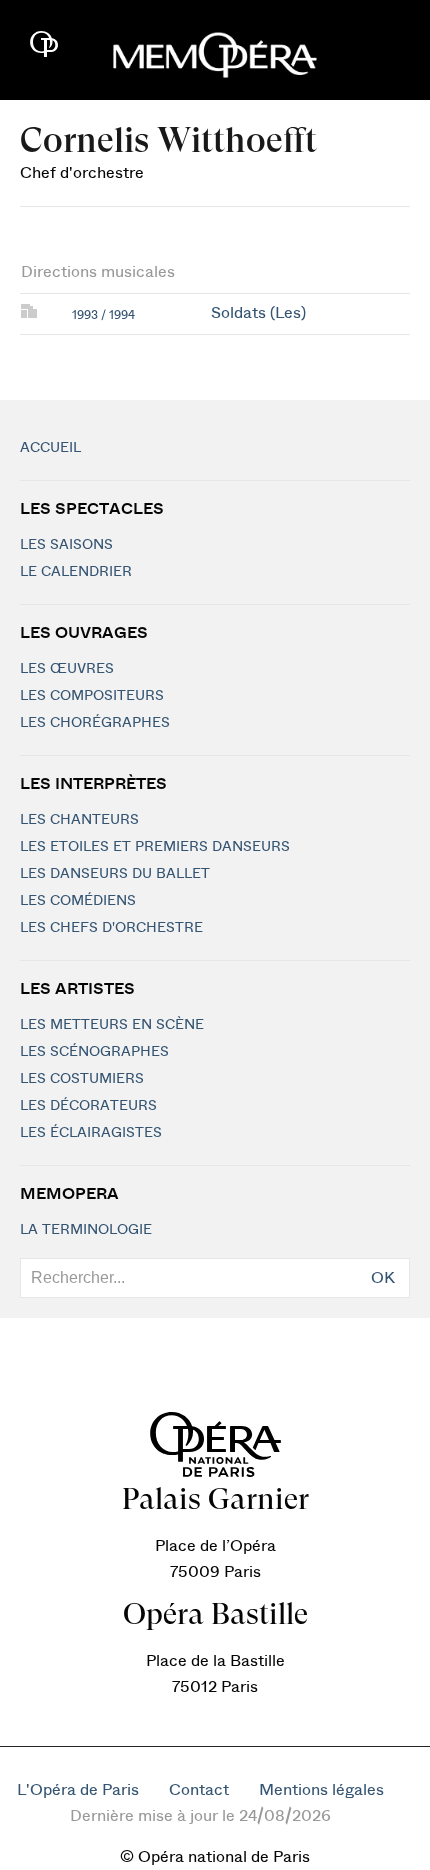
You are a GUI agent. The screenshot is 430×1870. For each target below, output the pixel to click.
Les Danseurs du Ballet (115, 874)
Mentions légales (321, 1790)
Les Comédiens (78, 901)
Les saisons (66, 545)
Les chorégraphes (95, 723)
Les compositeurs (92, 696)
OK (383, 1278)
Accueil (50, 448)
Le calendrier (76, 572)
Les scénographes (94, 1052)
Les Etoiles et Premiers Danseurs (155, 847)
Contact (199, 1790)
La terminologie (86, 1230)
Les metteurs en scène (112, 1025)
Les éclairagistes (91, 1133)
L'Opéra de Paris (78, 1790)
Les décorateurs (88, 1106)
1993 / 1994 (103, 315)
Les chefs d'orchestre (111, 928)
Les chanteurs (79, 820)
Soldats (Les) (258, 313)
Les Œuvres (67, 669)
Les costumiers (82, 1079)
